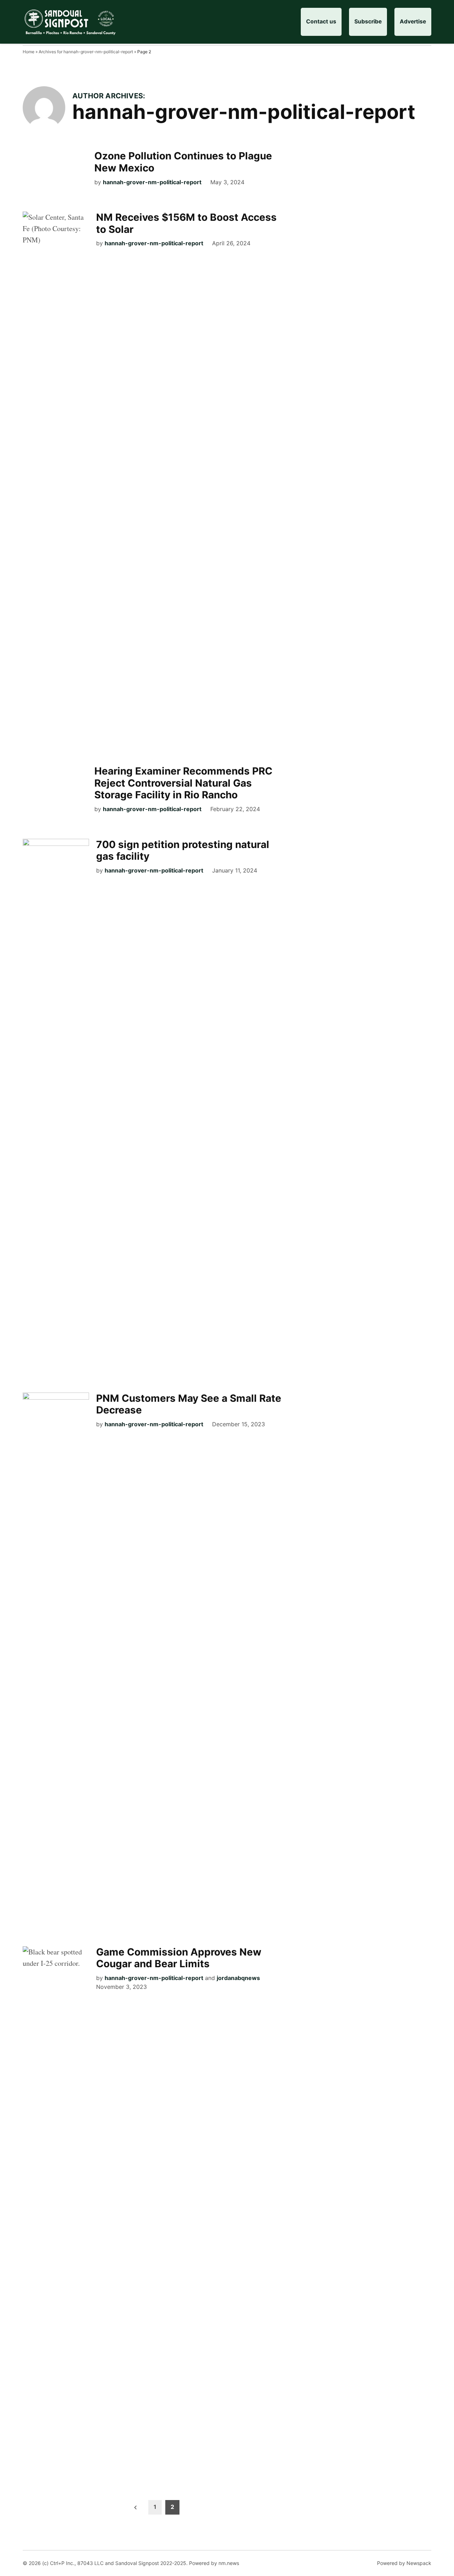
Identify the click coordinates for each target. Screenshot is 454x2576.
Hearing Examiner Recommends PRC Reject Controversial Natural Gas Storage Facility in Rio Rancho (183, 783)
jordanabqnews (238, 1978)
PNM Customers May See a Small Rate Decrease (189, 1404)
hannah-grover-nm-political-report (152, 182)
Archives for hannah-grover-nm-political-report (86, 52)
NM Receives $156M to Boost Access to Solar (186, 223)
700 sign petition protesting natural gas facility (183, 851)
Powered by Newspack (404, 2563)
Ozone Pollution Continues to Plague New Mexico (183, 162)
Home (29, 52)
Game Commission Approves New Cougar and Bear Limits (179, 1958)
